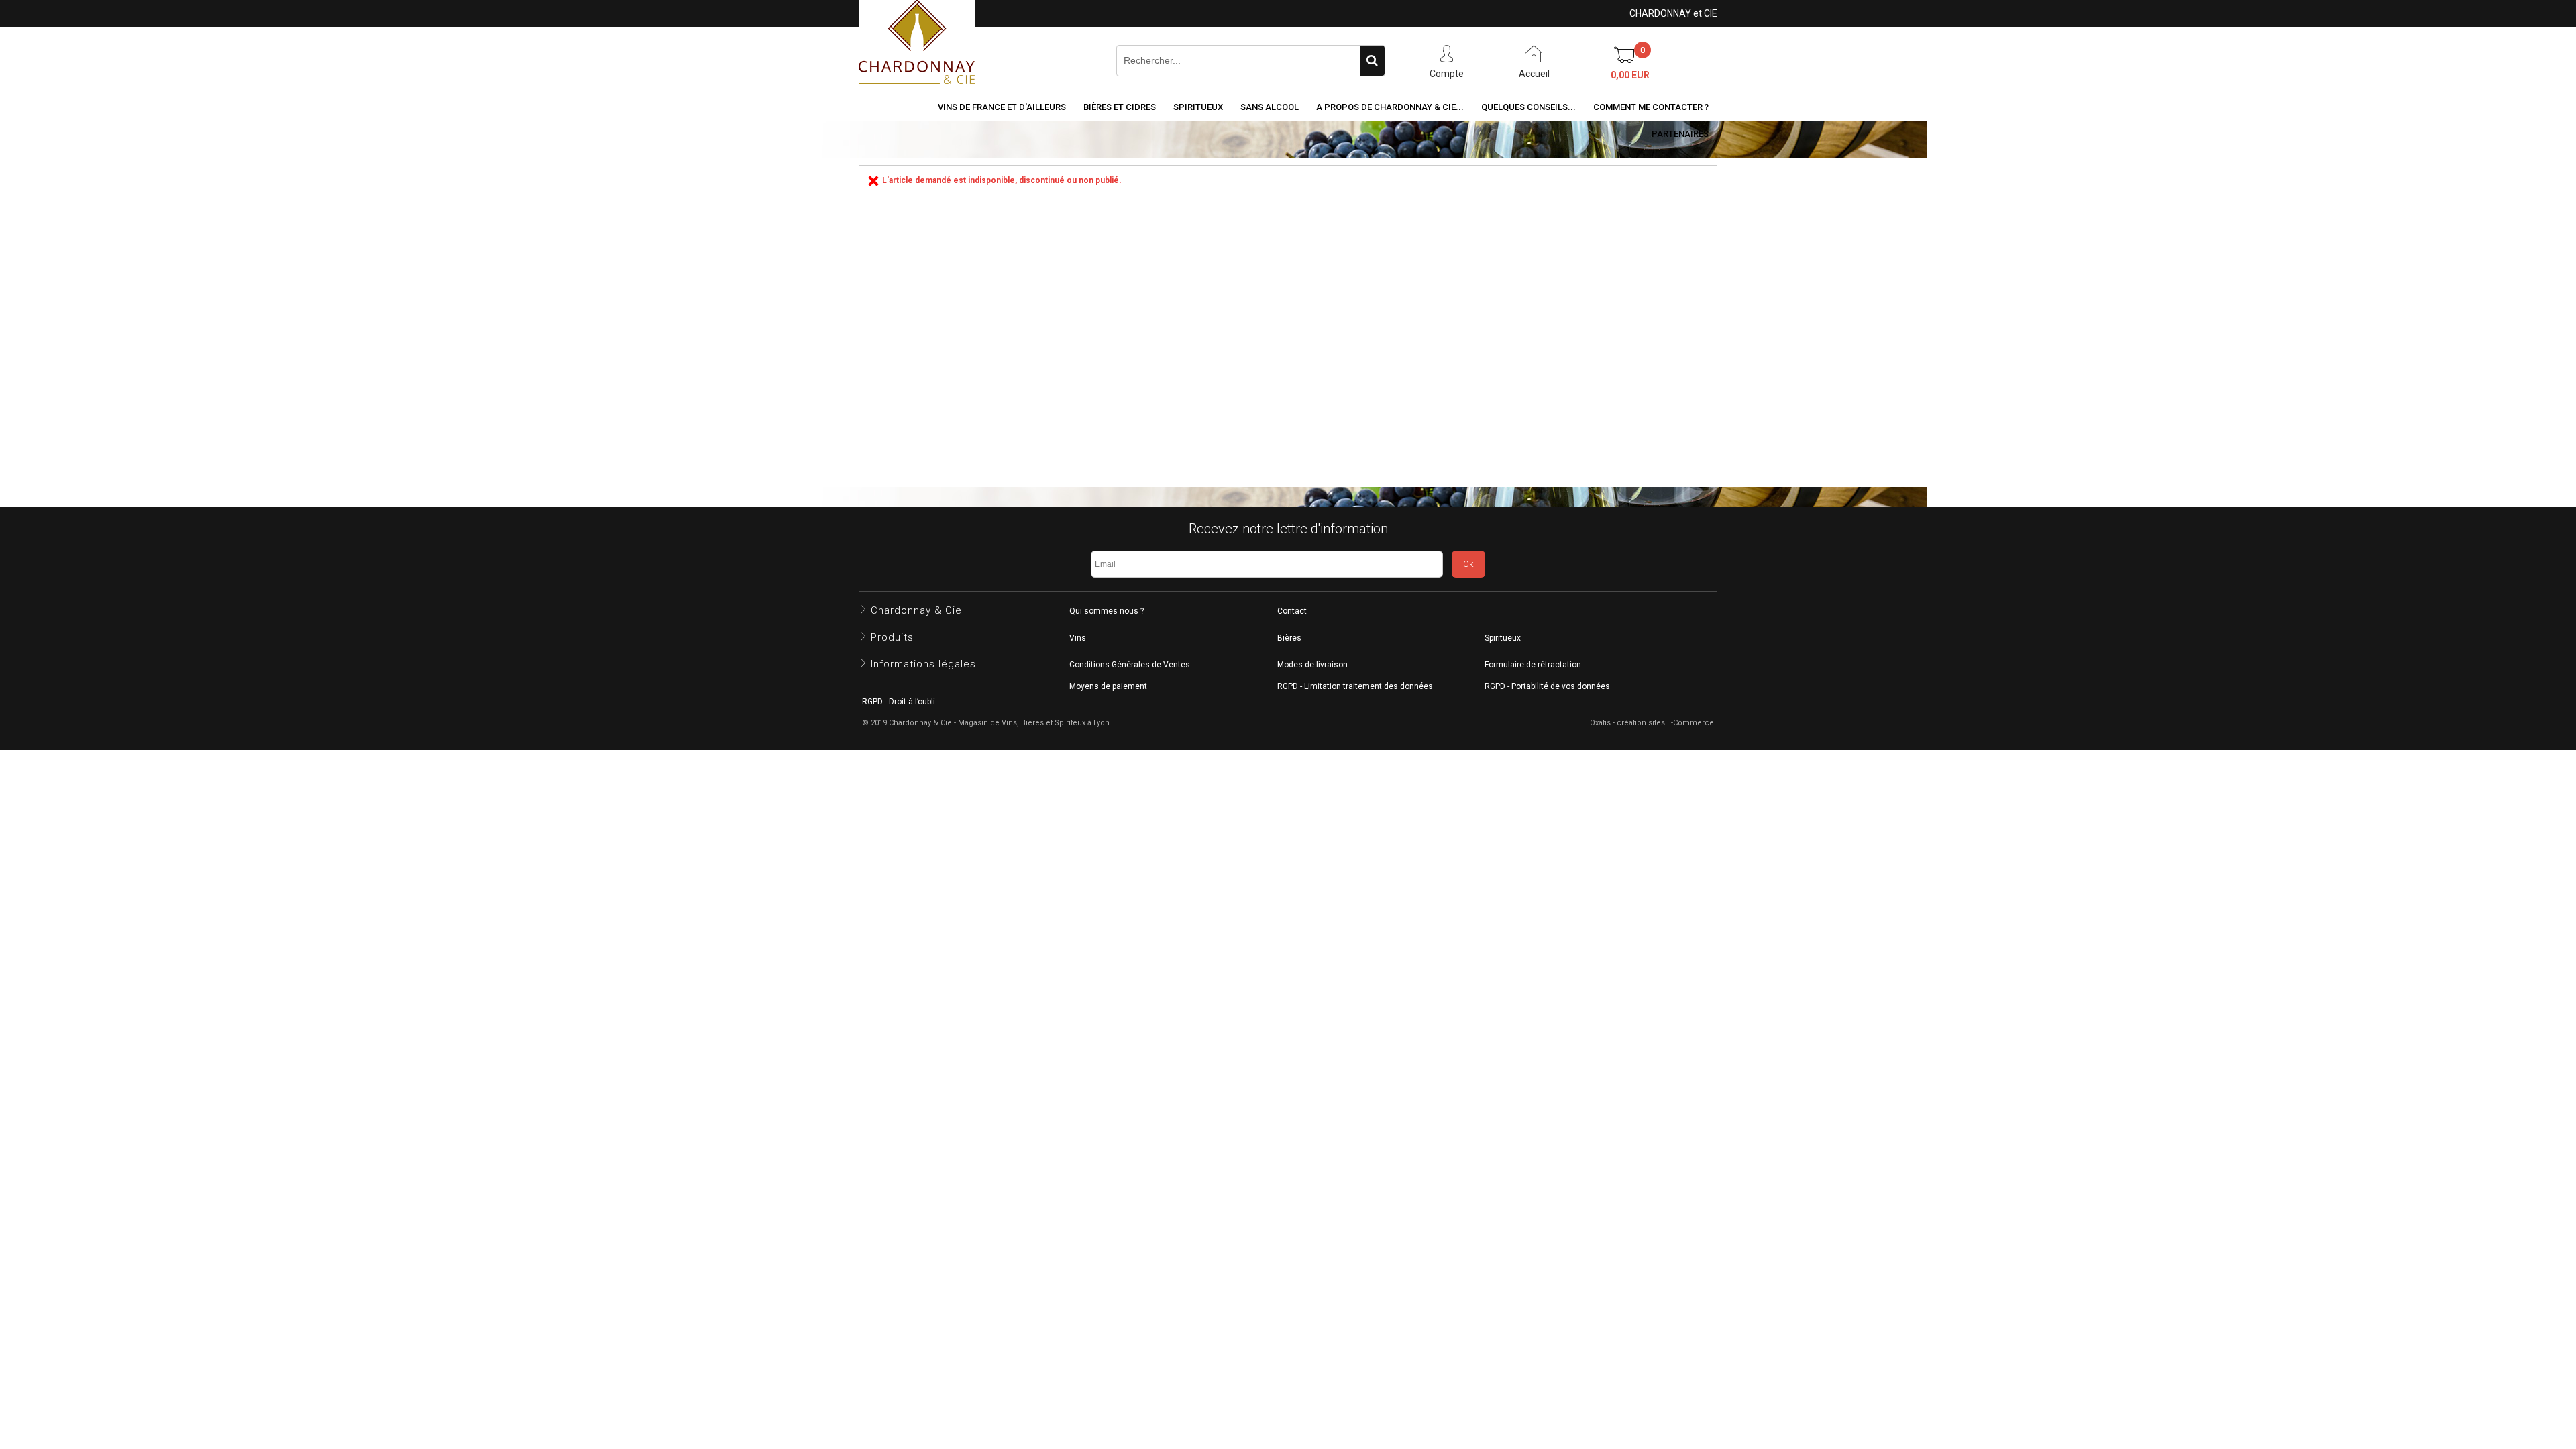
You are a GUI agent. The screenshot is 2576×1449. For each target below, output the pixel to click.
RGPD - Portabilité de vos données (1547, 686)
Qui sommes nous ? (1107, 611)
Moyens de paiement (1108, 686)
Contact (1292, 611)
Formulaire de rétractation (1533, 665)
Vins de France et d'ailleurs (1002, 107)
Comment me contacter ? (1651, 107)
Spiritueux (1198, 107)
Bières (1289, 638)
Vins (1078, 638)
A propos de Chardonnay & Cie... (1390, 107)
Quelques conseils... (1528, 107)
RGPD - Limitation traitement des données (1355, 686)
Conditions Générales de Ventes (1130, 665)
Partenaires (1680, 134)
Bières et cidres (1120, 107)
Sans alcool (1270, 107)
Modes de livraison (1312, 665)
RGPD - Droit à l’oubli (899, 702)
